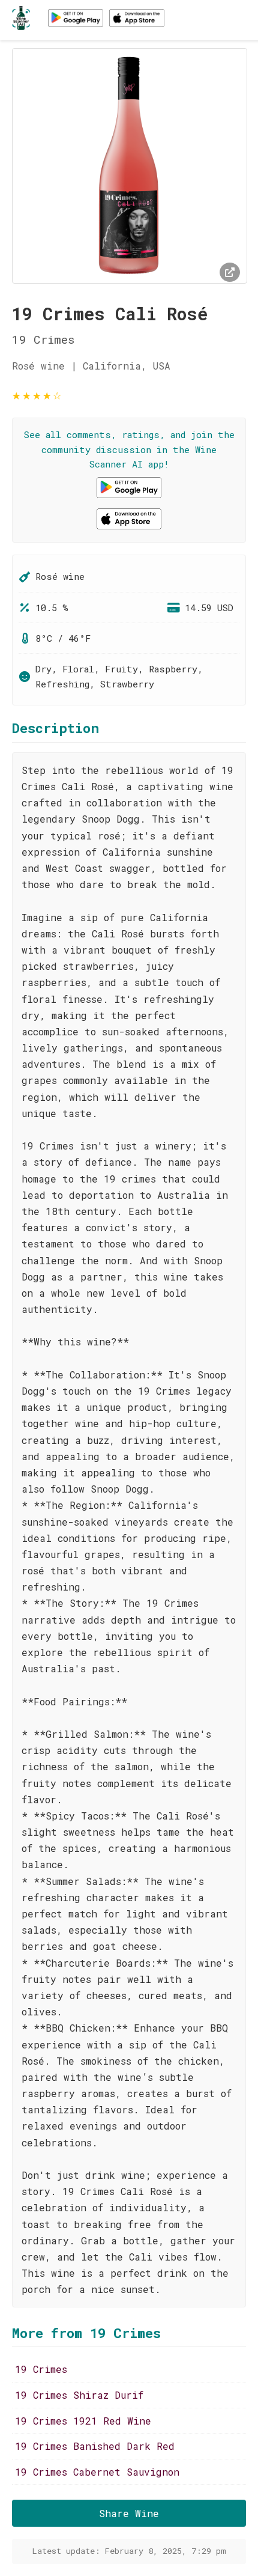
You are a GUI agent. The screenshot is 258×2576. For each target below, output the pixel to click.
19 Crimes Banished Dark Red (95, 2446)
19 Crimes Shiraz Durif (79, 2395)
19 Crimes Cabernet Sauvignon (97, 2472)
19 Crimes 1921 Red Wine (83, 2421)
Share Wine (129, 2513)
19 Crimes (41, 2369)
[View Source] (230, 272)
